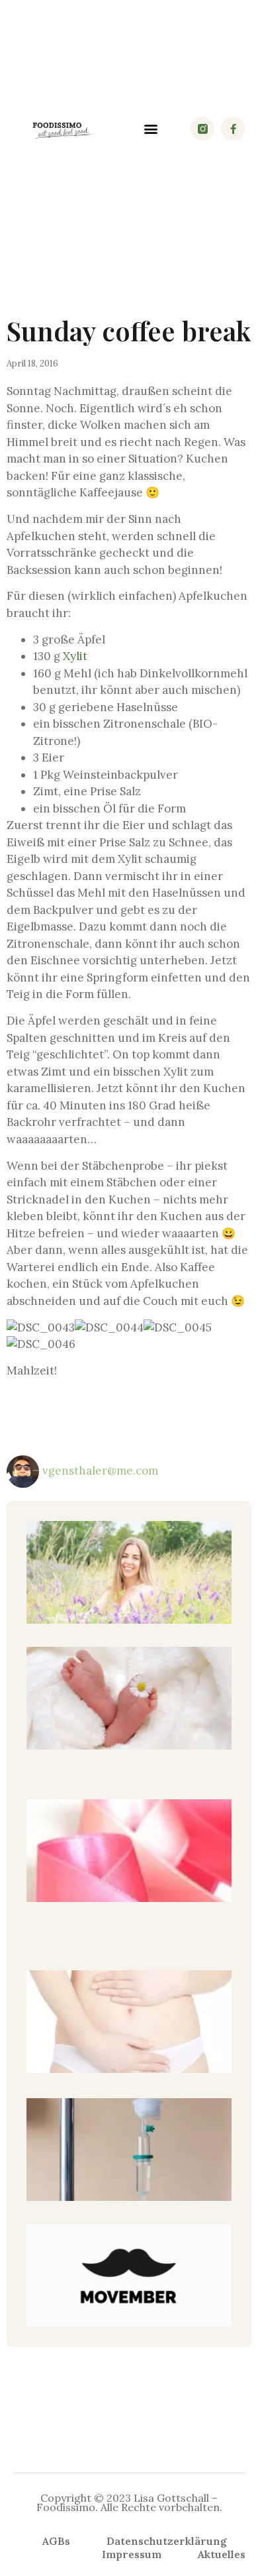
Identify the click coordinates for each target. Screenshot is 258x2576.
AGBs (56, 2541)
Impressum (132, 2554)
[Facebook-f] (233, 129)
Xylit (75, 656)
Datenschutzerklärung (167, 2541)
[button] (150, 129)
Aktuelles (222, 2554)
